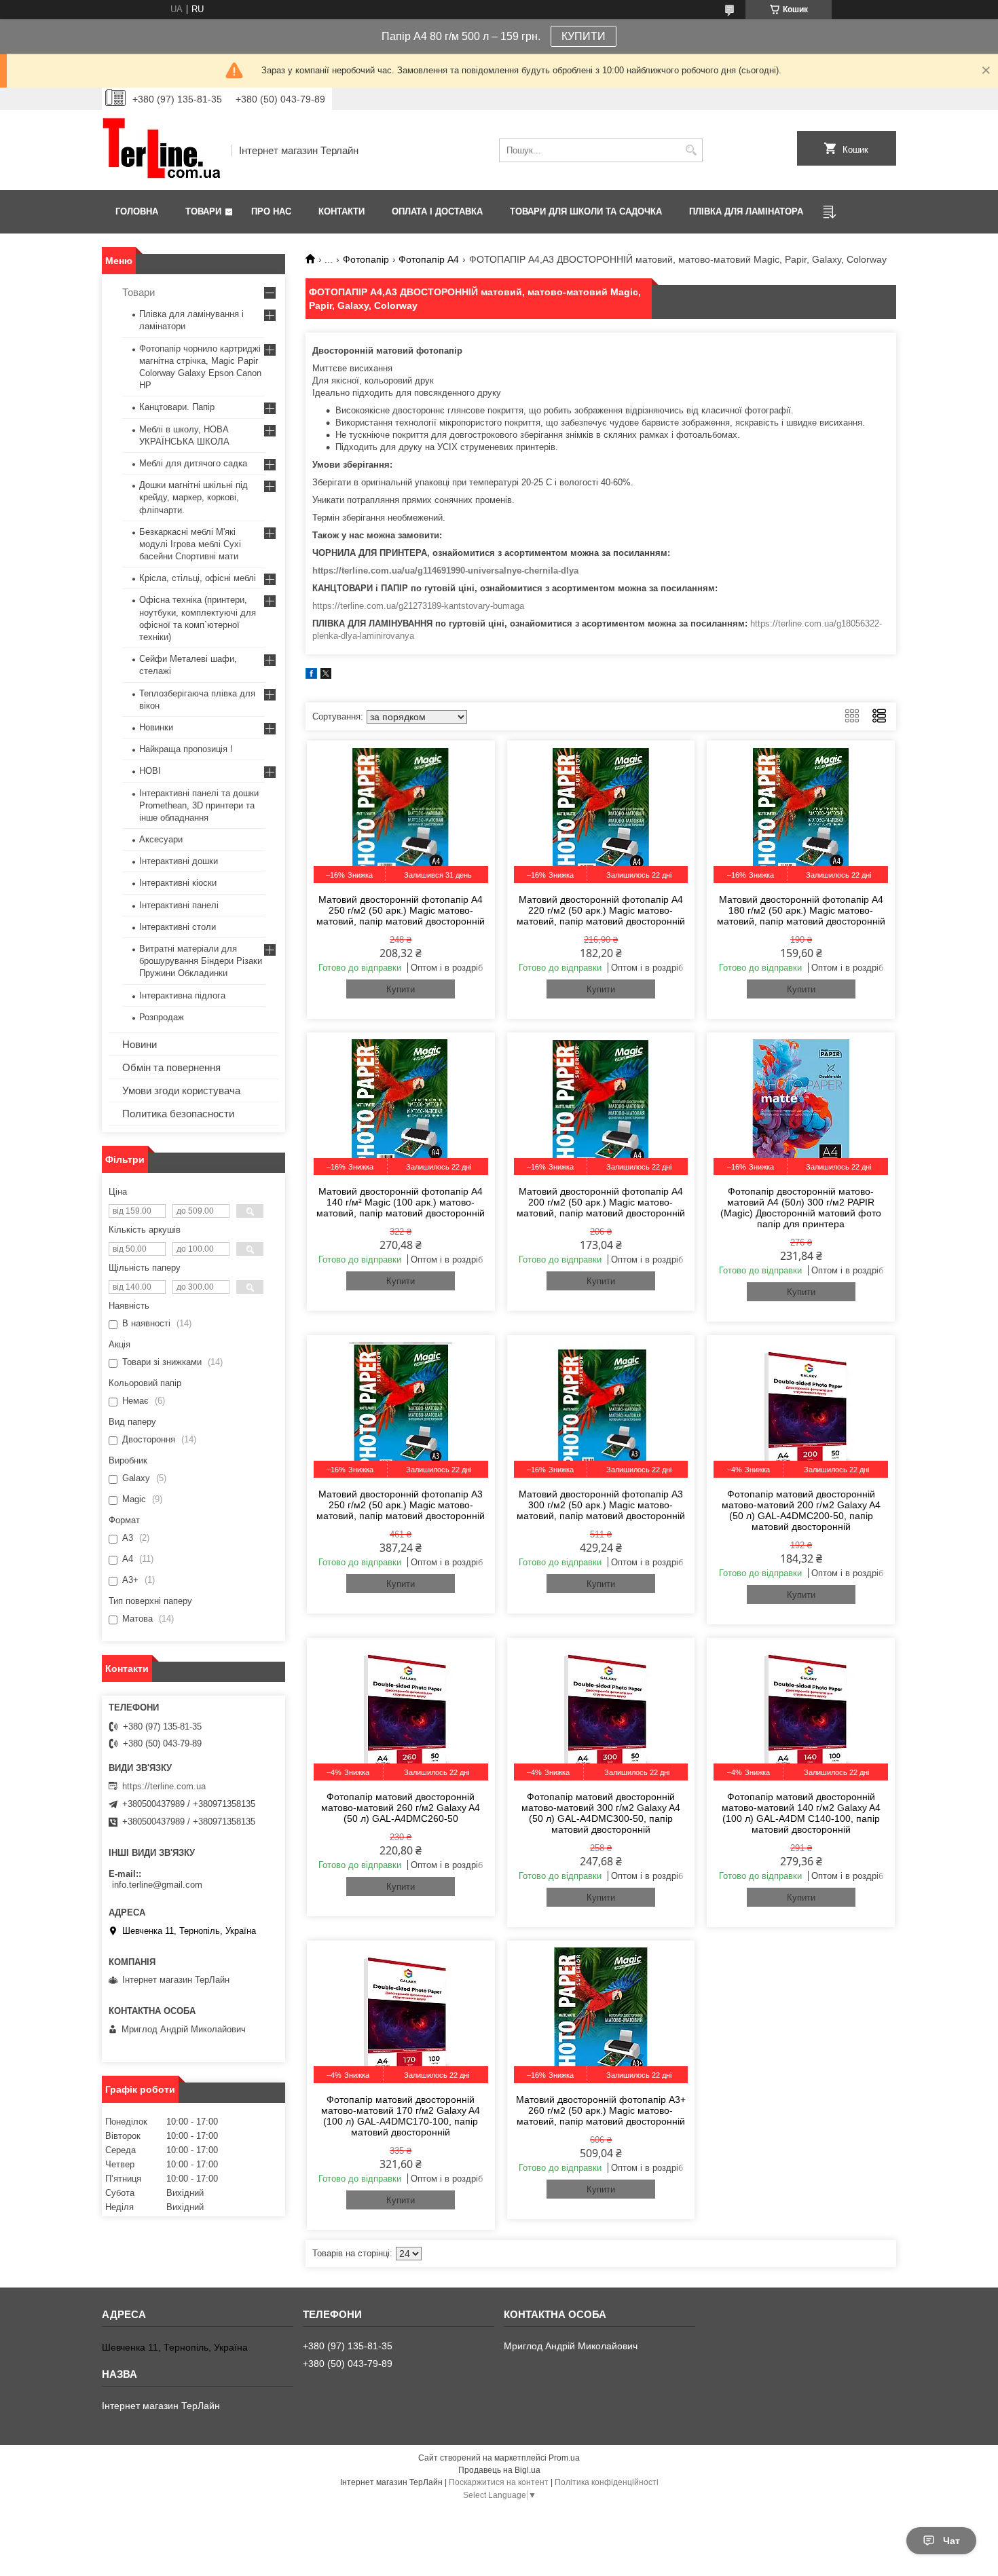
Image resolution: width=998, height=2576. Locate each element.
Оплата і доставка (437, 211)
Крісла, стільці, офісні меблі (198, 578)
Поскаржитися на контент (499, 2482)
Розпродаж (162, 1017)
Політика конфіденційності (607, 2482)
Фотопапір (366, 259)
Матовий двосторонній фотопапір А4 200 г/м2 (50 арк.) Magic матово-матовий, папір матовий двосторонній (601, 1202)
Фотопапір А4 (429, 259)
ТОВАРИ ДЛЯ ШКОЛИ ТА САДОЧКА (586, 211)
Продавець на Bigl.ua (499, 2470)
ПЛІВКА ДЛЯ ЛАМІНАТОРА (746, 211)
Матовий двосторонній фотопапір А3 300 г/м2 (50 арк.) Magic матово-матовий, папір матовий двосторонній (601, 1505)
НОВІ (150, 771)
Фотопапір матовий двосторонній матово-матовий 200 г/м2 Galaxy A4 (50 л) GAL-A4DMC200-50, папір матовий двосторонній (801, 1510)
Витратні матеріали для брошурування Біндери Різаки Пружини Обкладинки (201, 961)
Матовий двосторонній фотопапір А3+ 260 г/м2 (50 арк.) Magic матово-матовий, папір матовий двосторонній (601, 2110)
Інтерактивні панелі (179, 905)
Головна (137, 211)
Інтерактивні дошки (179, 861)
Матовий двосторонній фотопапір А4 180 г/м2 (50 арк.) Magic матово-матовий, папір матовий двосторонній (801, 910)
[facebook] (311, 676)
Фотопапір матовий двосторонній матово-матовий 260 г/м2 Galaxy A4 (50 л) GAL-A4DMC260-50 (401, 1808)
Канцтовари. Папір (177, 407)
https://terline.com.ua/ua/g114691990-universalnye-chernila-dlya (445, 571)
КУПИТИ (584, 36)
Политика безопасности (178, 1114)
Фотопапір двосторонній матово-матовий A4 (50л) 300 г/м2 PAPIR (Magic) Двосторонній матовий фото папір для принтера (801, 1208)
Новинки (156, 727)
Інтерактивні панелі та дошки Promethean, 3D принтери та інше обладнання (199, 805)
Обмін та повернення (171, 1067)
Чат (951, 2541)
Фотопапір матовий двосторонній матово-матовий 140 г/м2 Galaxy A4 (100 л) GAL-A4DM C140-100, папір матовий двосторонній (801, 1813)
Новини (140, 1044)
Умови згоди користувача (181, 1090)
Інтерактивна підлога (182, 995)
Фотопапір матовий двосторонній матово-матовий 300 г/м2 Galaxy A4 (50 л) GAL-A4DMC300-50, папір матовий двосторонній (601, 1813)
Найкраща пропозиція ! (186, 749)
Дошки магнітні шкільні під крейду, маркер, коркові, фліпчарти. (193, 497)
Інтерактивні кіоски (178, 883)
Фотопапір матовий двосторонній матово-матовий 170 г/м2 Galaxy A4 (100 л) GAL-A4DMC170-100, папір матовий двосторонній (401, 2116)
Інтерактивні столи (178, 927)
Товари (203, 211)
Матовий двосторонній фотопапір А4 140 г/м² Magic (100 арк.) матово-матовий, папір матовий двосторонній (401, 1202)
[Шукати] (691, 150)
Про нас (271, 211)
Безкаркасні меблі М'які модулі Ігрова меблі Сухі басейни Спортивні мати (190, 544)
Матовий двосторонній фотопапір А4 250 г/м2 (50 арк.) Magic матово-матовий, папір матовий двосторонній (401, 910)
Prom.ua (564, 2458)
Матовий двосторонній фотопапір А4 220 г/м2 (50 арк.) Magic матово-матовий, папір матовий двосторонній (601, 910)
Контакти (341, 211)
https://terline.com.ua (164, 1786)
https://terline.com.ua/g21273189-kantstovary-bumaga (418, 606)
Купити (401, 989)
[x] (326, 676)
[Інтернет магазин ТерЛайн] (162, 150)
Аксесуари (161, 839)
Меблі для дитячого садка (193, 463)
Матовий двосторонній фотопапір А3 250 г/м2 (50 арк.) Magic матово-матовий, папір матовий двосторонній (401, 1505)
